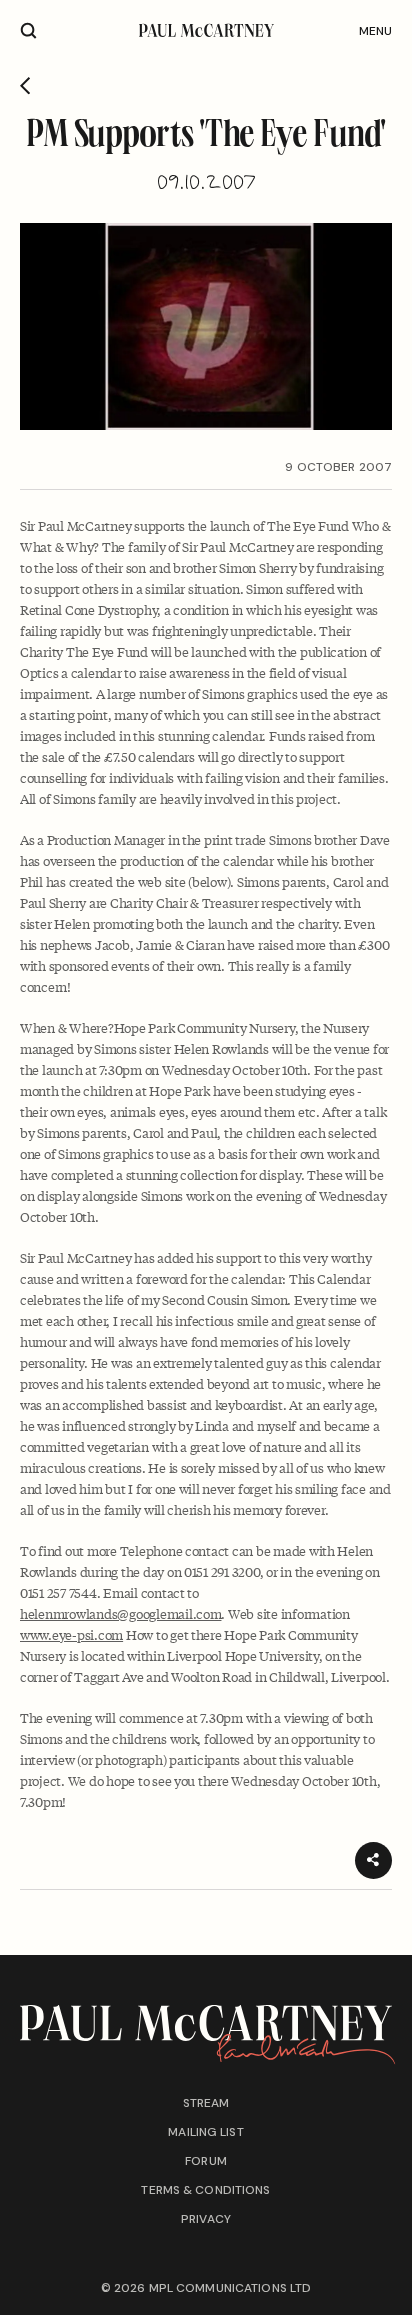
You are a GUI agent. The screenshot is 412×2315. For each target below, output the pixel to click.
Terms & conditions (205, 2190)
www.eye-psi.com (71, 1634)
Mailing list (205, 2132)
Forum (206, 2161)
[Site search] (28, 30)
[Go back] (25, 86)
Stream (206, 2103)
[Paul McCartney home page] (206, 30)
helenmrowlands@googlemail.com (120, 1613)
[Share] (373, 1860)
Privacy (206, 2219)
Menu (375, 31)
